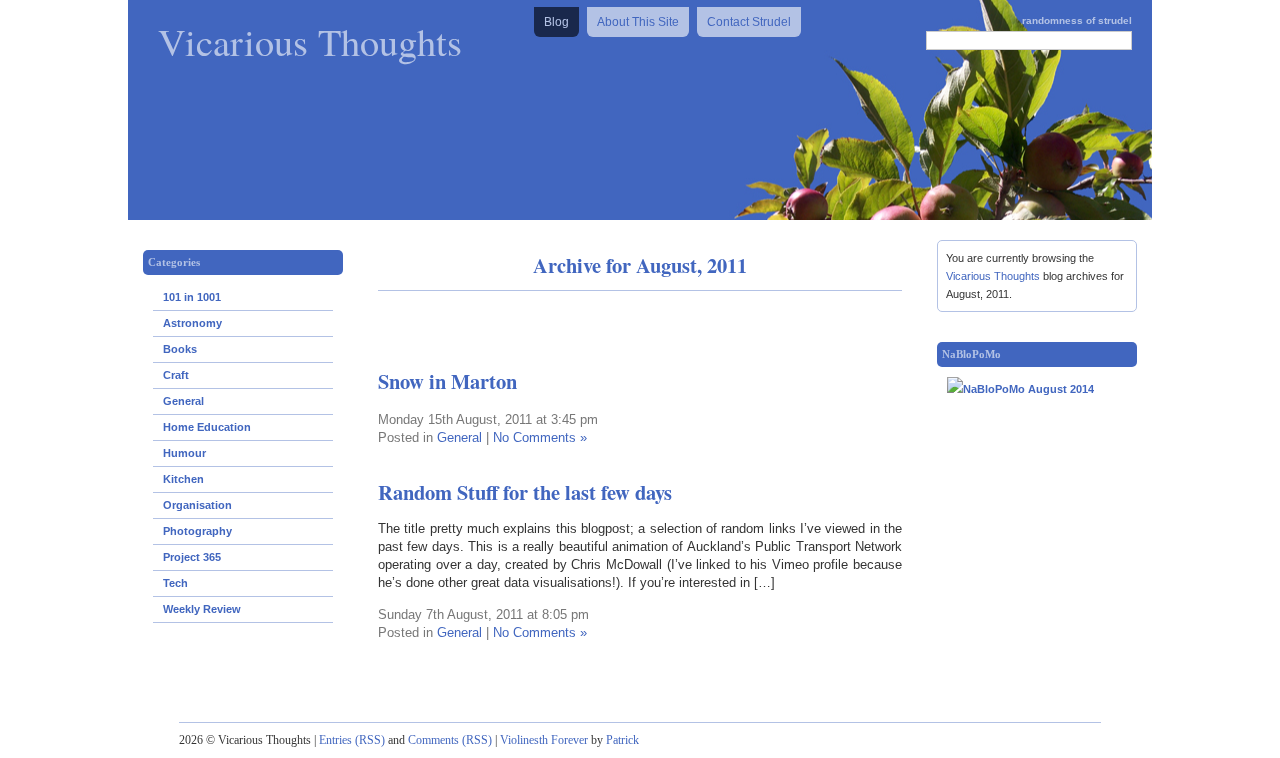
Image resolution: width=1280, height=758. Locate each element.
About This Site (638, 22)
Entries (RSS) (352, 740)
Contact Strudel (749, 22)
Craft (176, 375)
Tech (175, 583)
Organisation (197, 505)
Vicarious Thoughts (310, 41)
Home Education (207, 427)
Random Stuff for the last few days (525, 492)
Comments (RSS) (450, 740)
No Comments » (540, 437)
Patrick (622, 740)
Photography (197, 531)
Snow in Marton (447, 381)
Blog (556, 22)
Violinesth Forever (544, 740)
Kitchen (183, 479)
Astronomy (192, 323)
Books (180, 349)
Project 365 (192, 557)
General (183, 401)
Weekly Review (202, 609)
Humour (184, 453)
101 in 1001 (192, 297)
